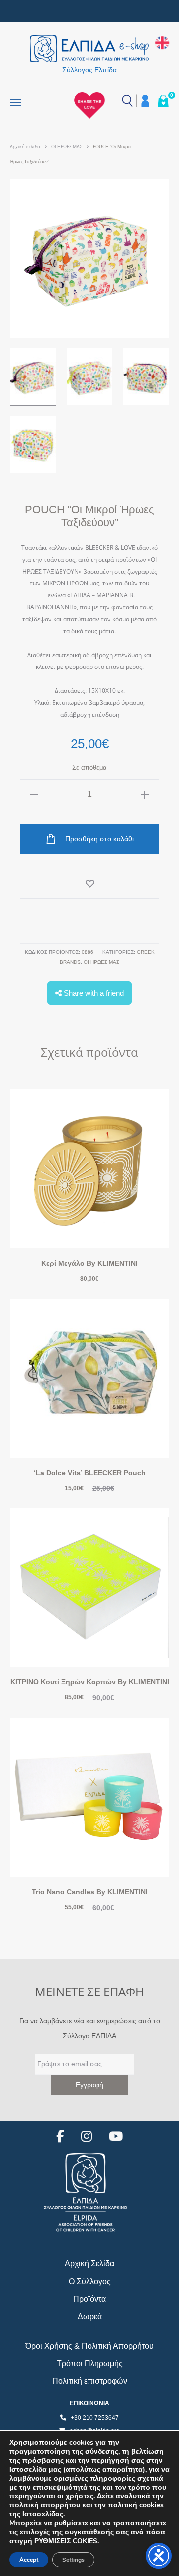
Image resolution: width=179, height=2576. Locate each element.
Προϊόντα (89, 2299)
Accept (29, 2560)
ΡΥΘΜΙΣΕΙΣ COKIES (66, 2541)
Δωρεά (90, 2316)
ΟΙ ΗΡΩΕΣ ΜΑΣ (67, 146)
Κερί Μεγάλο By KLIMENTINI (89, 1263)
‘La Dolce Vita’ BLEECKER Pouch (90, 1473)
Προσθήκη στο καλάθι (98, 839)
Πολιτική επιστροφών (90, 2381)
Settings (73, 2560)
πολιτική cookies (136, 2505)
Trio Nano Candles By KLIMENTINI (90, 1892)
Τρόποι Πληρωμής (90, 2364)
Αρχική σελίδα (25, 146)
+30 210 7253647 (95, 2418)
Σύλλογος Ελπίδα (89, 70)
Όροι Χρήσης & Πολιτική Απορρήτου (89, 2346)
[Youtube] (116, 2136)
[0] (163, 101)
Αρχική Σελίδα (89, 2264)
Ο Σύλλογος (90, 2282)
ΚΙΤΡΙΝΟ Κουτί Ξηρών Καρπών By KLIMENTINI (90, 1682)
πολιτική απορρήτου (45, 2505)
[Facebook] (60, 2136)
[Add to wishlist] (89, 884)
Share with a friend (93, 993)
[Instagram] (87, 2136)
